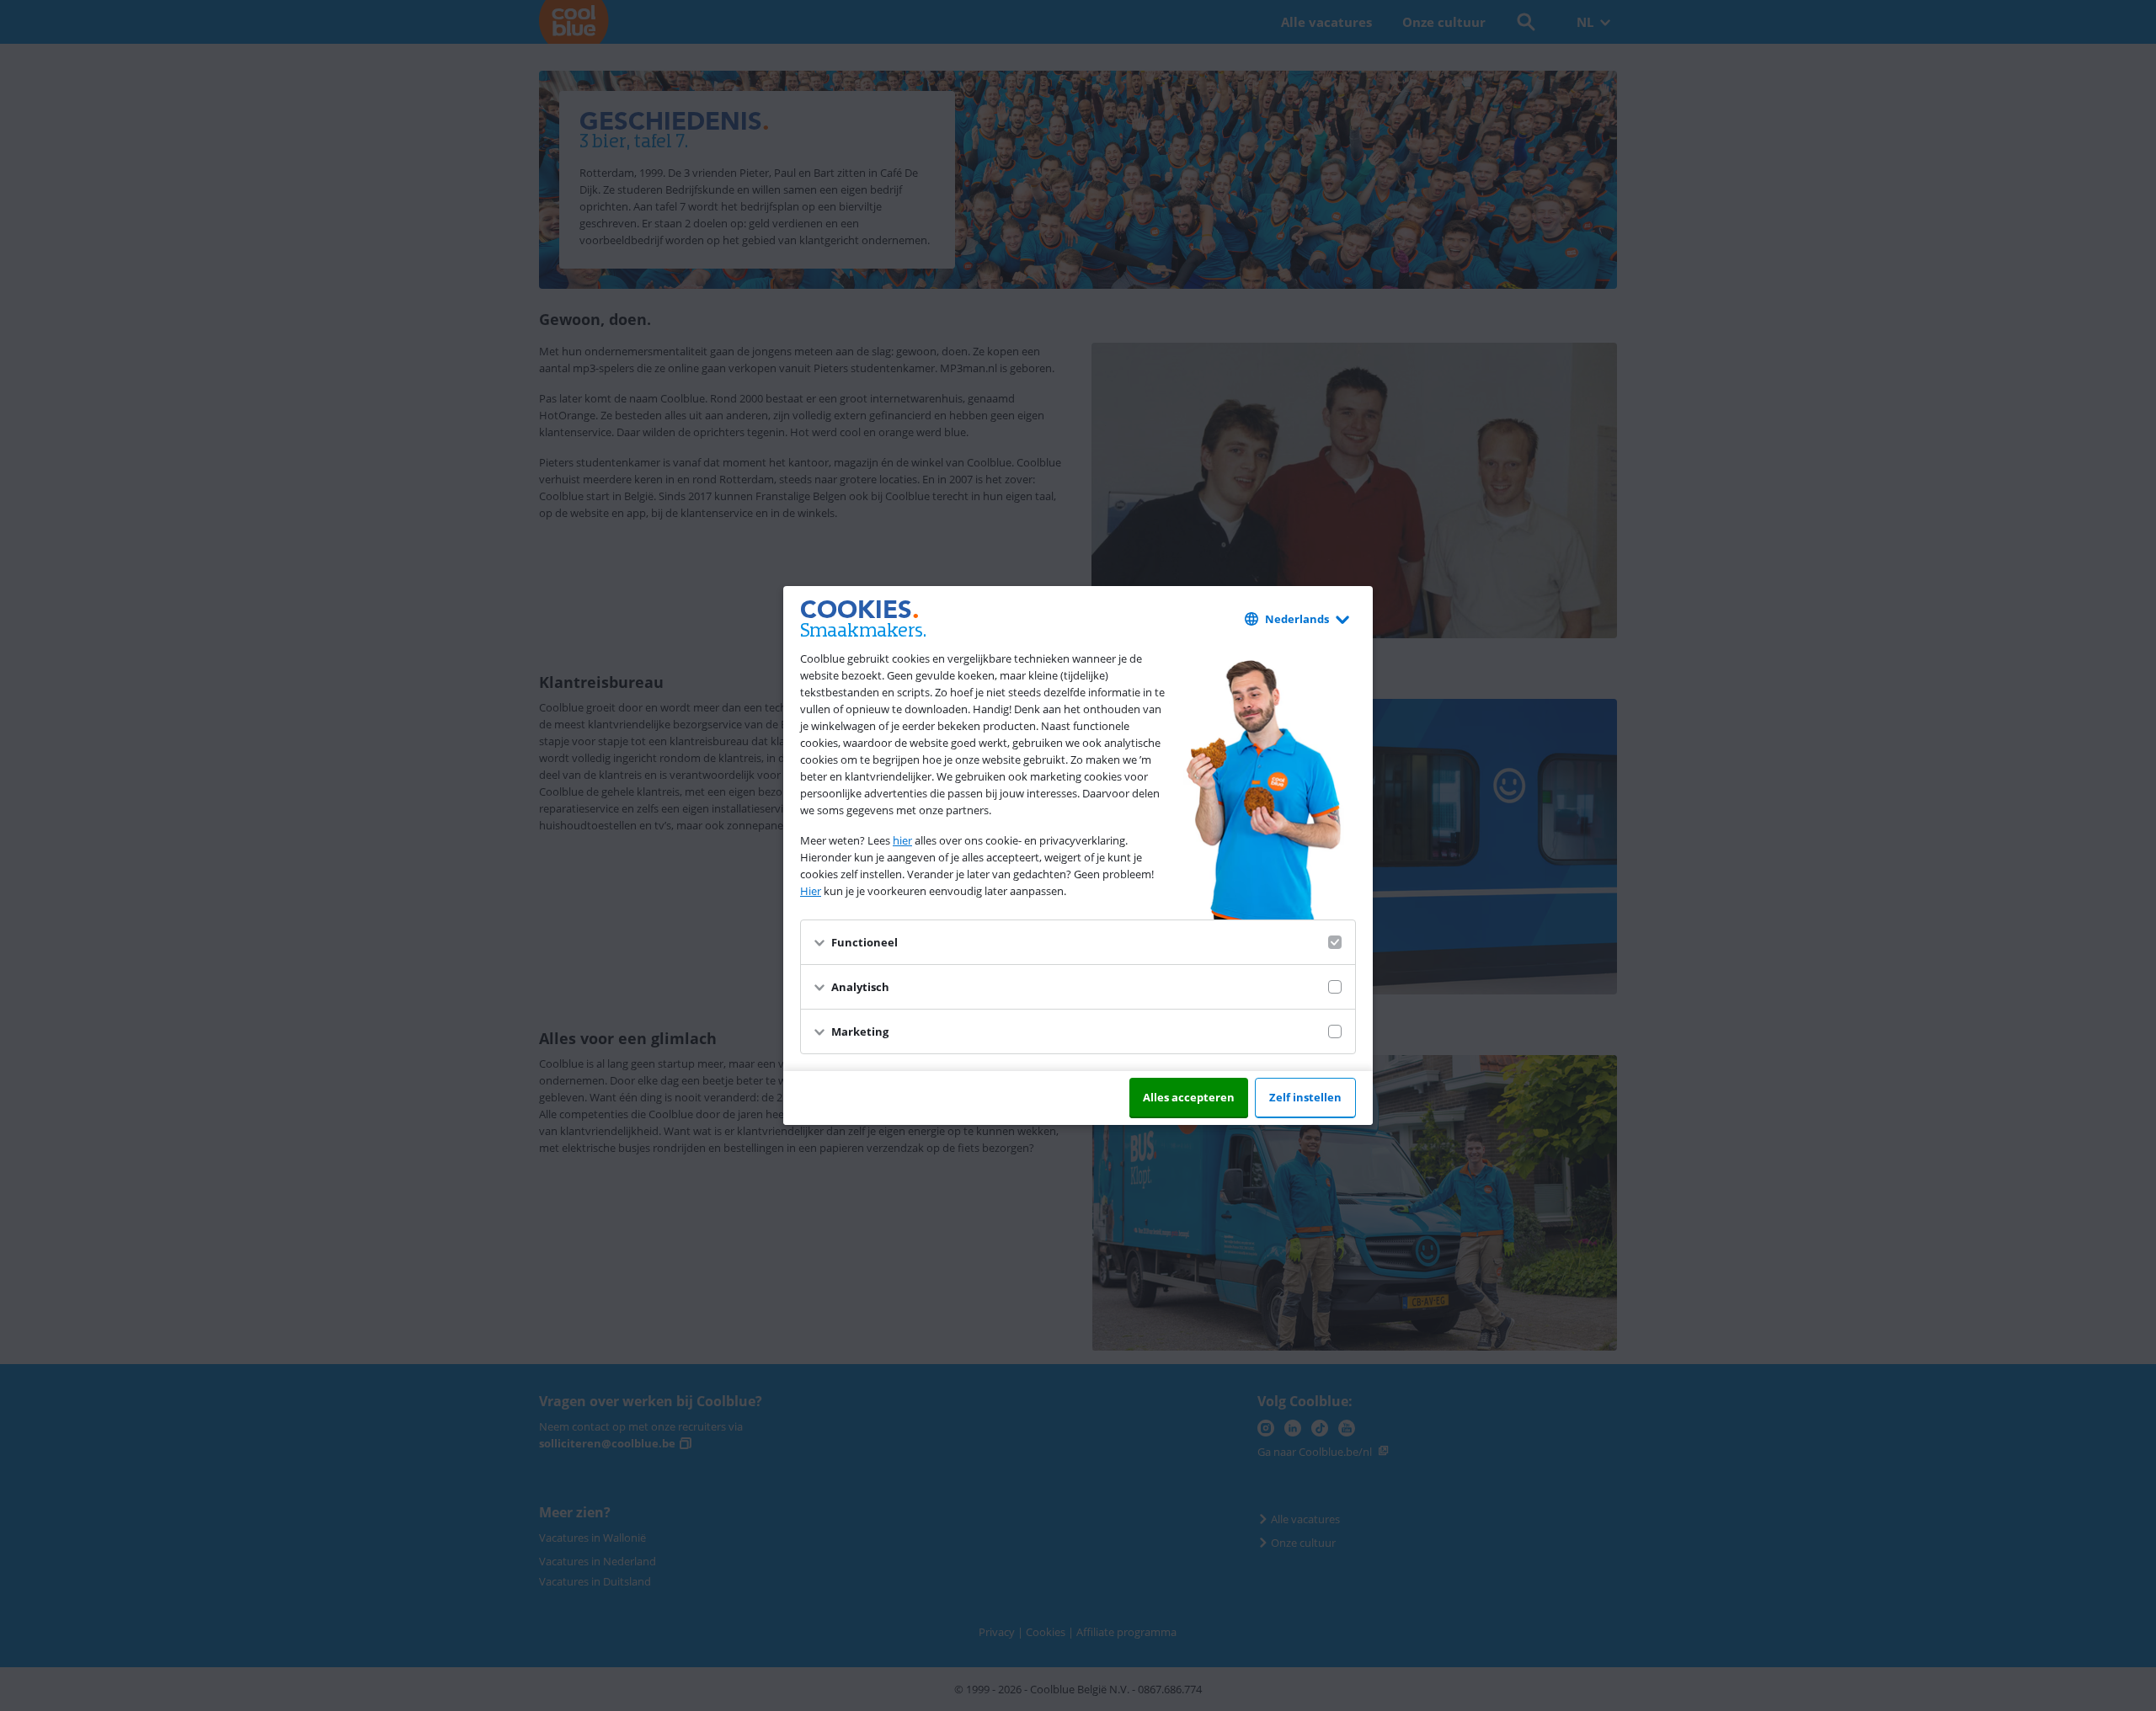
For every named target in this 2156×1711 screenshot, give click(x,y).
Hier (811, 891)
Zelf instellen (1305, 1097)
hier (902, 840)
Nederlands (1297, 619)
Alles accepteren (1189, 1097)
